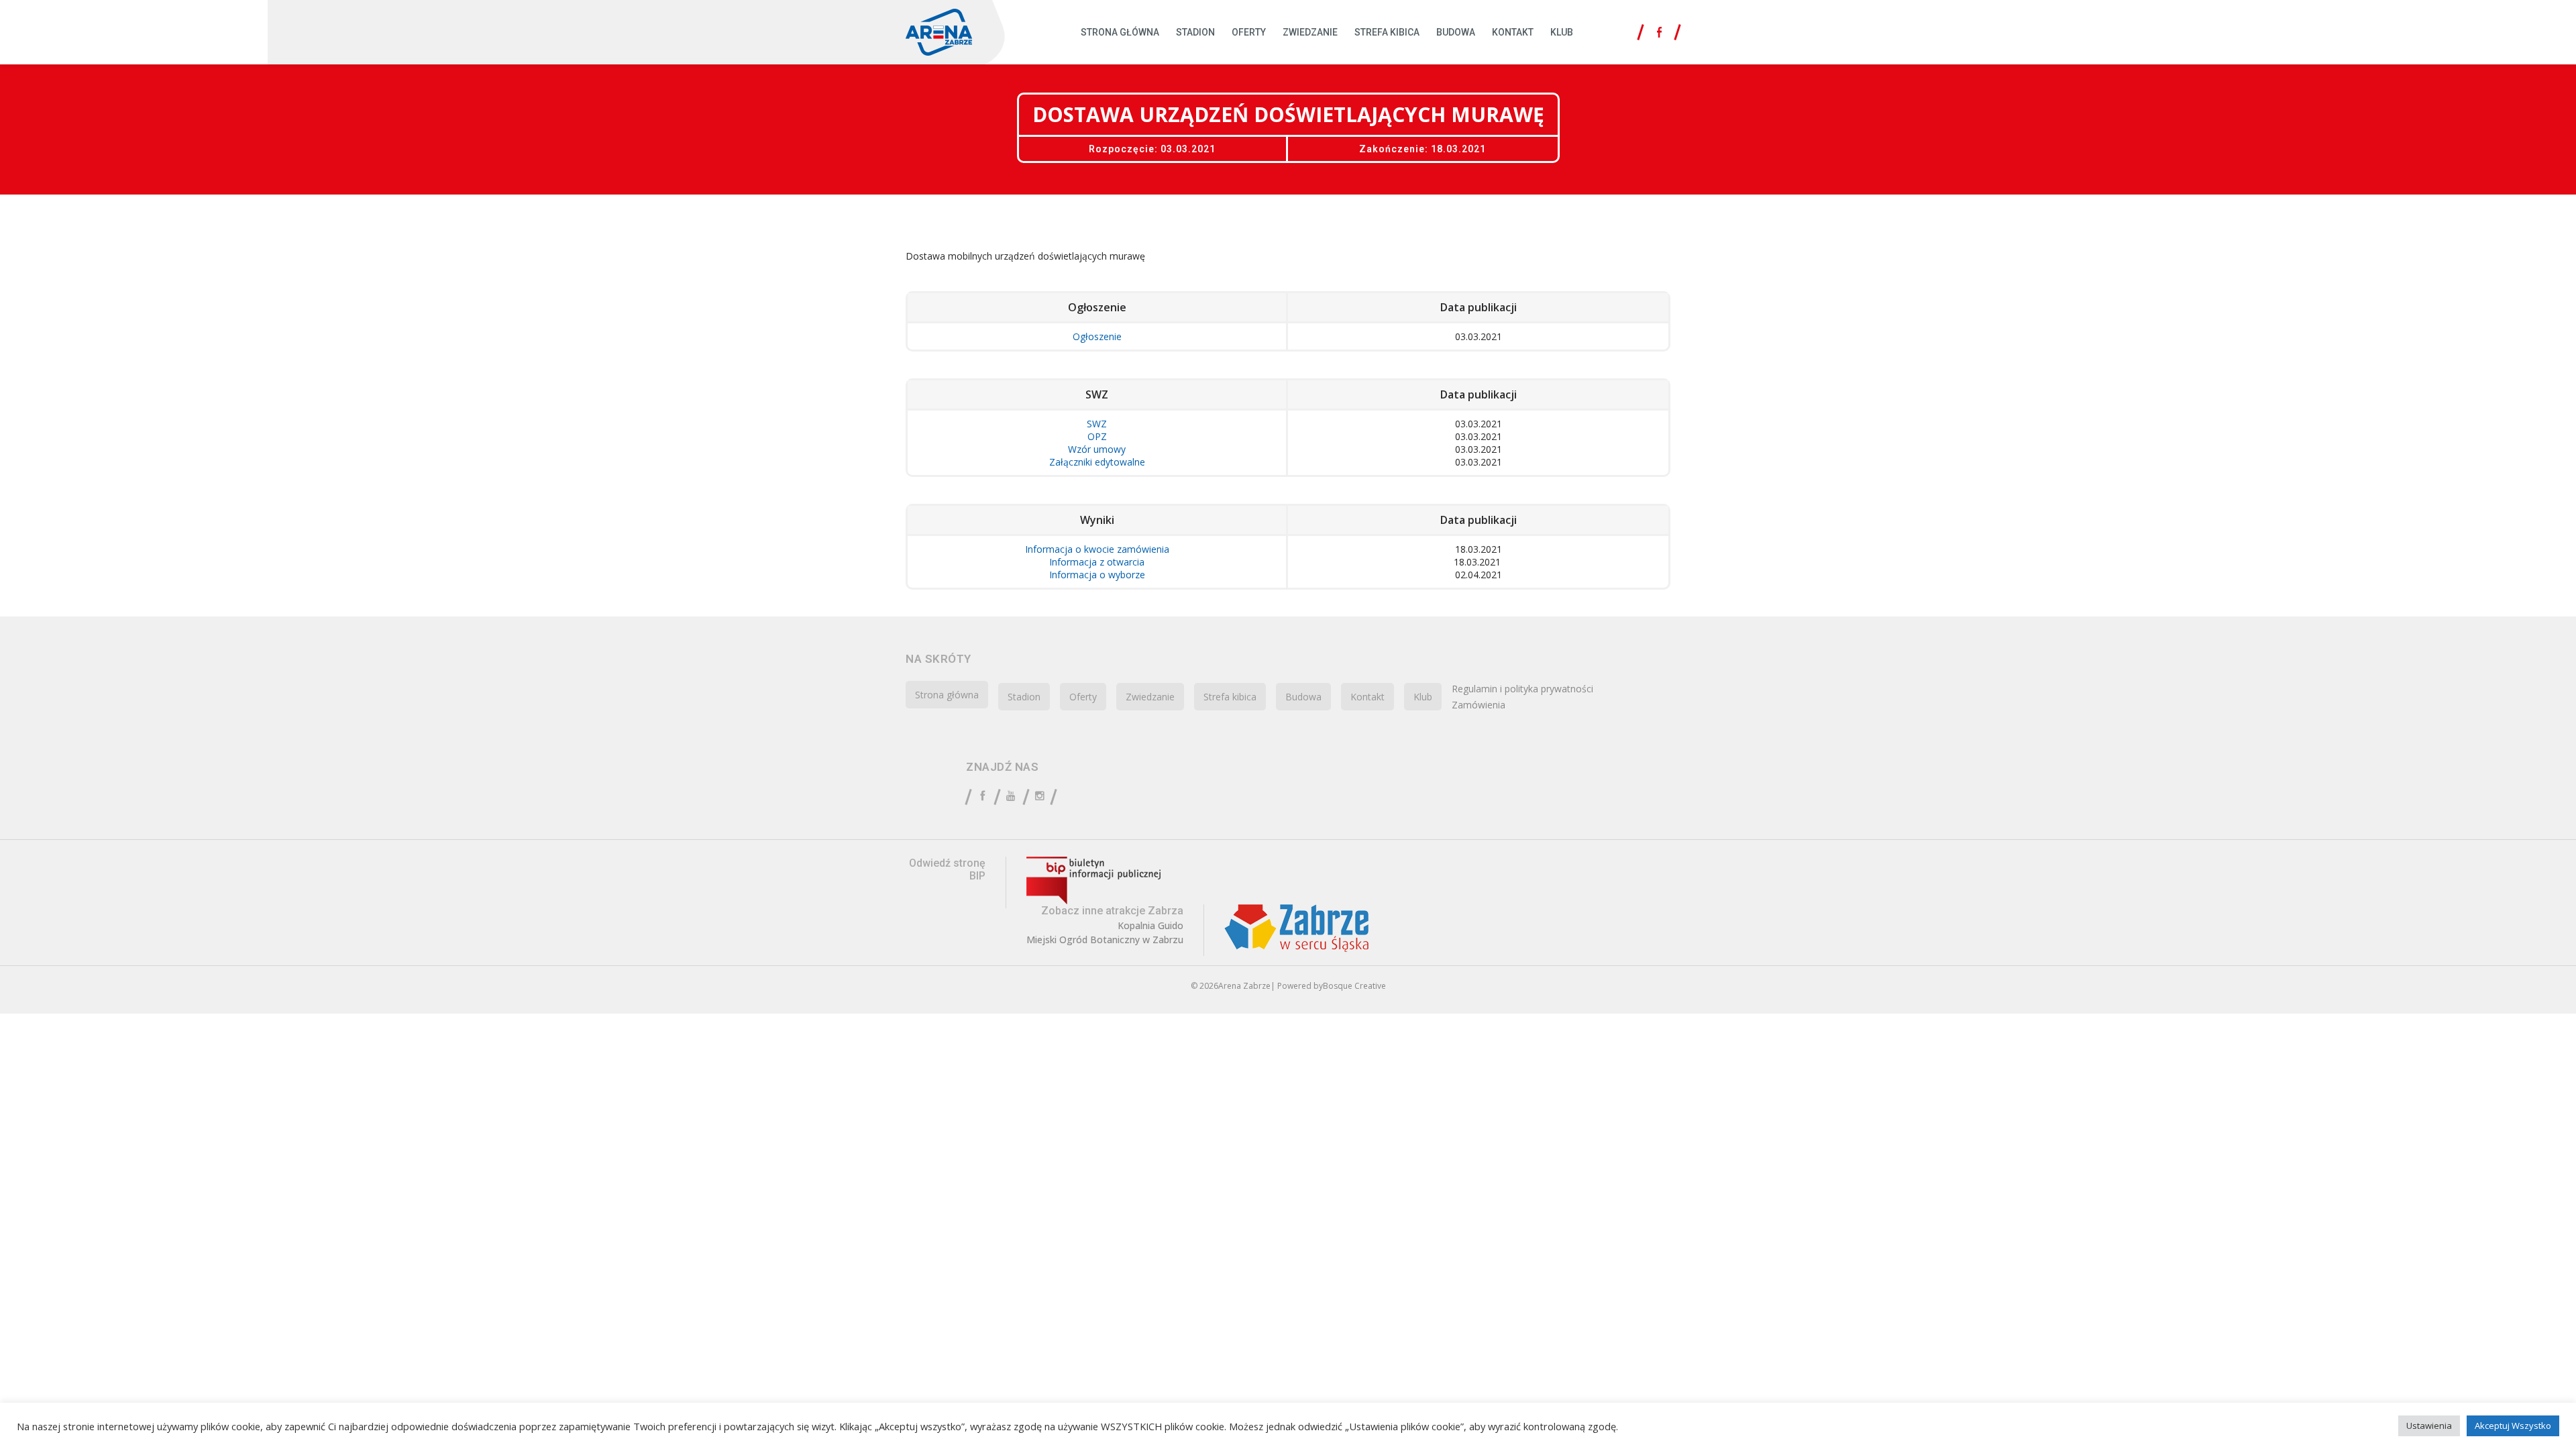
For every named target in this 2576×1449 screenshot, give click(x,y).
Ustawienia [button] (2429, 1426)
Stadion (1195, 32)
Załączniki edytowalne (1097, 462)
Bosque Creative (1354, 986)
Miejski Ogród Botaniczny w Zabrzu (1105, 940)
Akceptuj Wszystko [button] (2513, 1426)
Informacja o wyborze (1097, 575)
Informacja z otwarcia (1097, 562)
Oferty (1249, 32)
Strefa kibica (1387, 32)
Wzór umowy (1097, 449)
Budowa (1456, 32)
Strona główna (1120, 32)
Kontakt (1513, 32)
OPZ (1097, 436)
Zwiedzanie (1310, 32)
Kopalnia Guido (1150, 926)
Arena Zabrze (1244, 986)
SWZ (1097, 424)
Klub (1562, 32)
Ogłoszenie (1097, 336)
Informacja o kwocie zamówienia (1097, 549)
